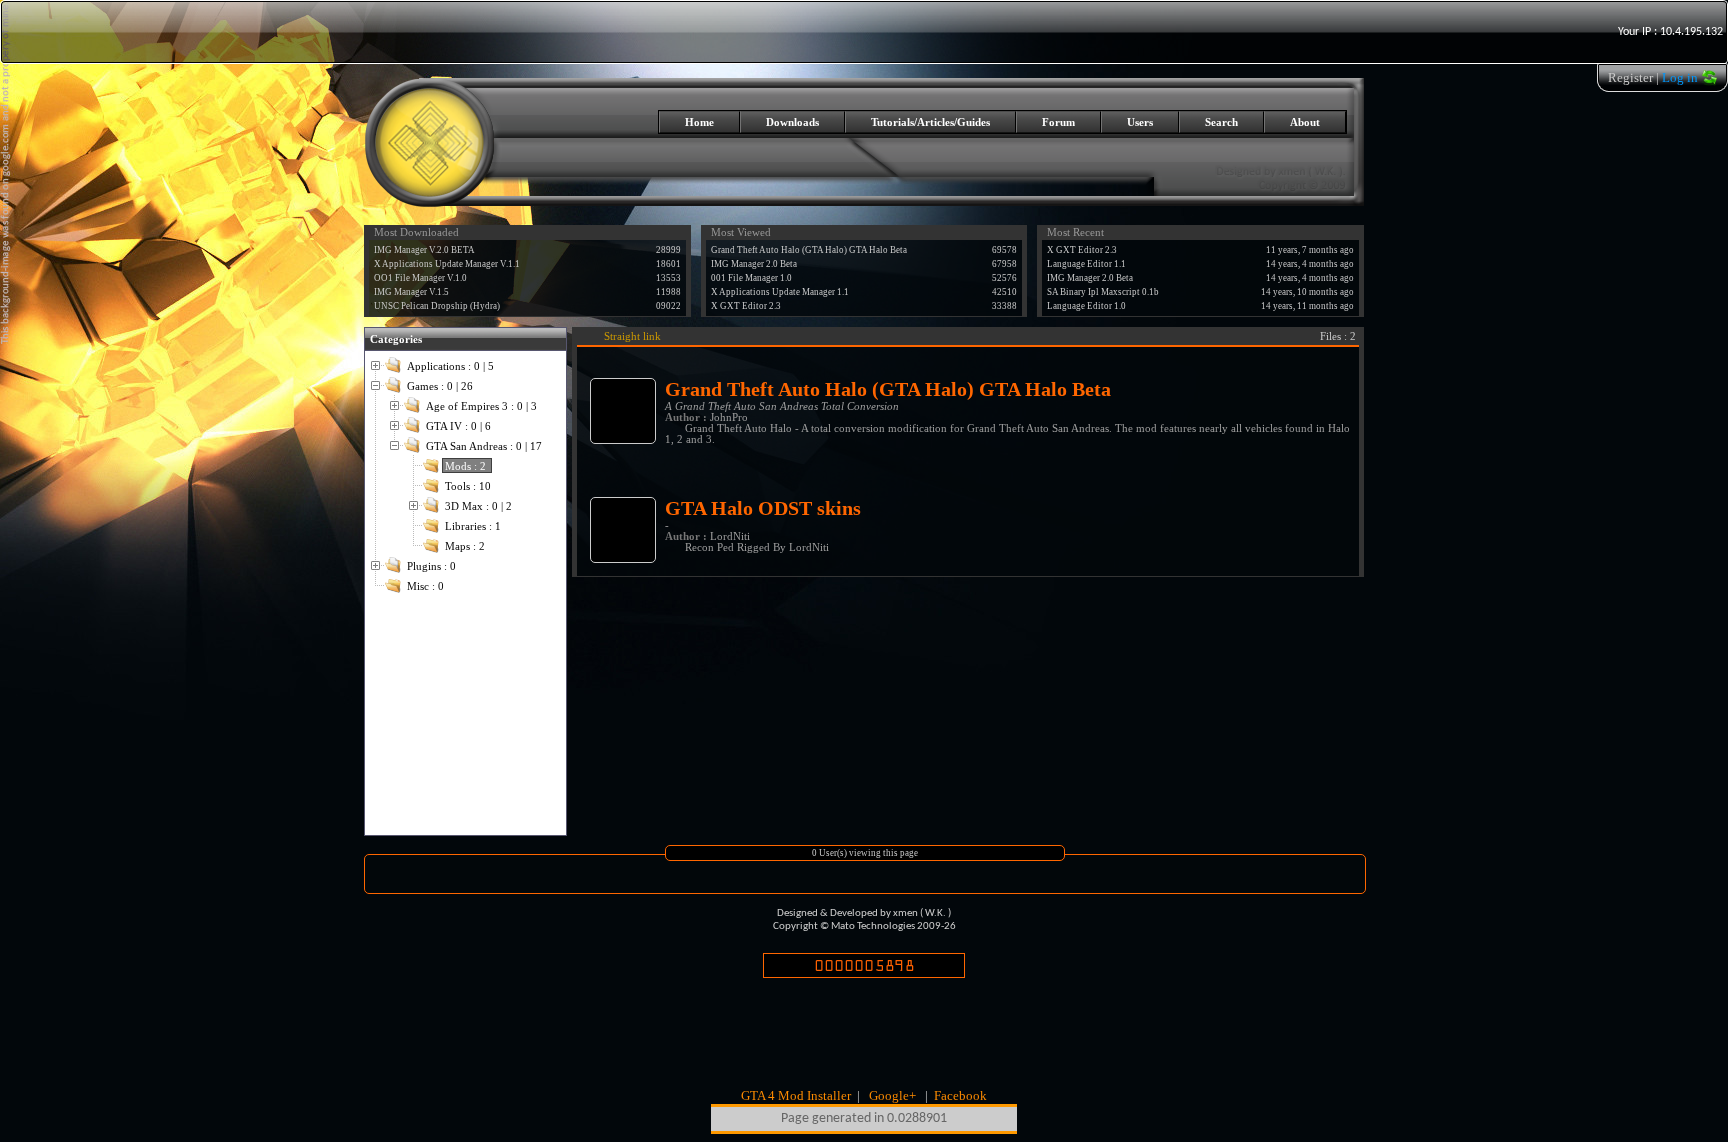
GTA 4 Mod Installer (796, 1095)
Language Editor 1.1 (1086, 264)
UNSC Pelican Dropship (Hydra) (437, 306)
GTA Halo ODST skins (763, 508)
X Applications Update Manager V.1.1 (447, 264)
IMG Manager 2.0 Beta (754, 264)
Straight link (632, 336)
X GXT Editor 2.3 (746, 306)
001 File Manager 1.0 (751, 278)
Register (1630, 77)
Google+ (892, 1095)
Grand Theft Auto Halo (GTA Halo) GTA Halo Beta (809, 250)
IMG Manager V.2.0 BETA (424, 250)
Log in (1680, 77)
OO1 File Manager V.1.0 (420, 278)
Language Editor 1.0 (1086, 306)
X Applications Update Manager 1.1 (780, 292)
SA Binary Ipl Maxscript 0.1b (1103, 292)
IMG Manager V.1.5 (411, 292)
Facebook (960, 1095)
